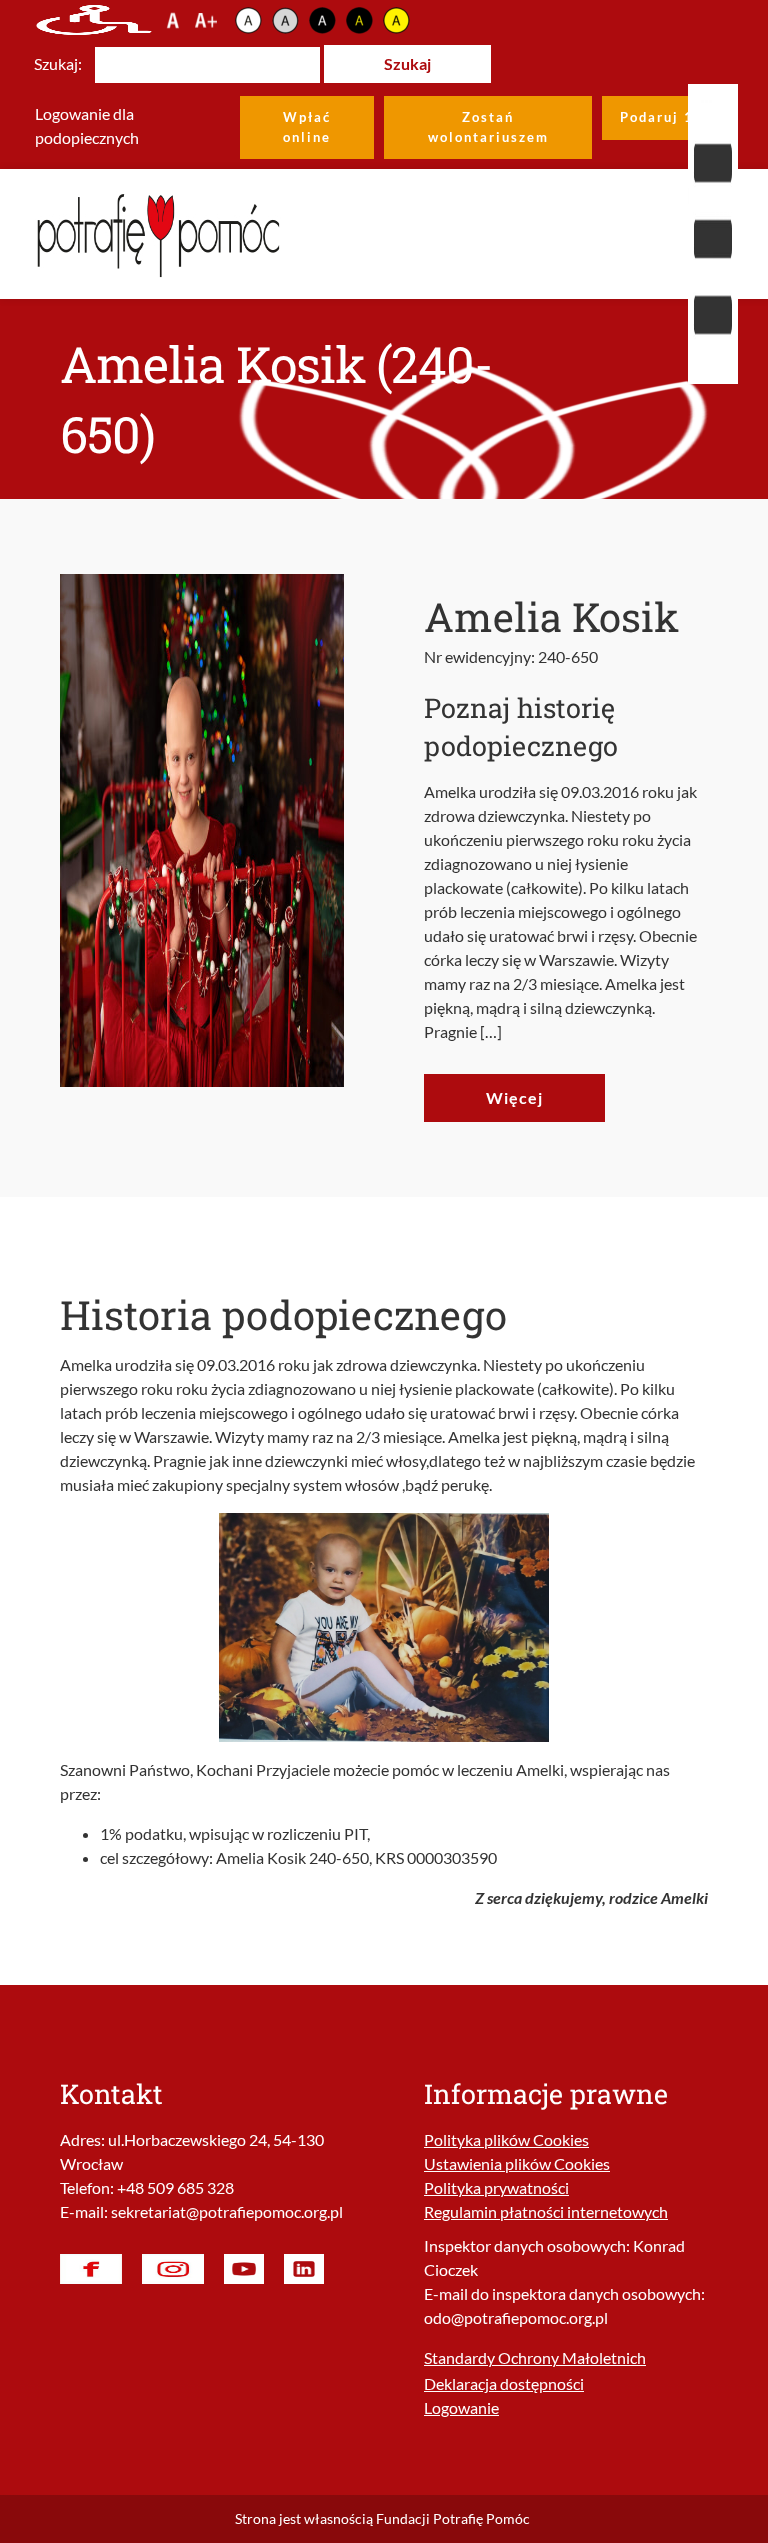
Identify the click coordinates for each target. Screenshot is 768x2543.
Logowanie (461, 2407)
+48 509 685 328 (175, 2187)
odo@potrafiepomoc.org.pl (516, 2317)
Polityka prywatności (496, 2187)
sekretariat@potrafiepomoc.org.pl (227, 2211)
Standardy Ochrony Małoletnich (535, 2357)
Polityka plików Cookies (506, 2139)
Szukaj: (58, 63)
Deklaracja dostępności (504, 2383)
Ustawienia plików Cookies (517, 2163)
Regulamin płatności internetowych (546, 2211)
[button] (713, 234)
